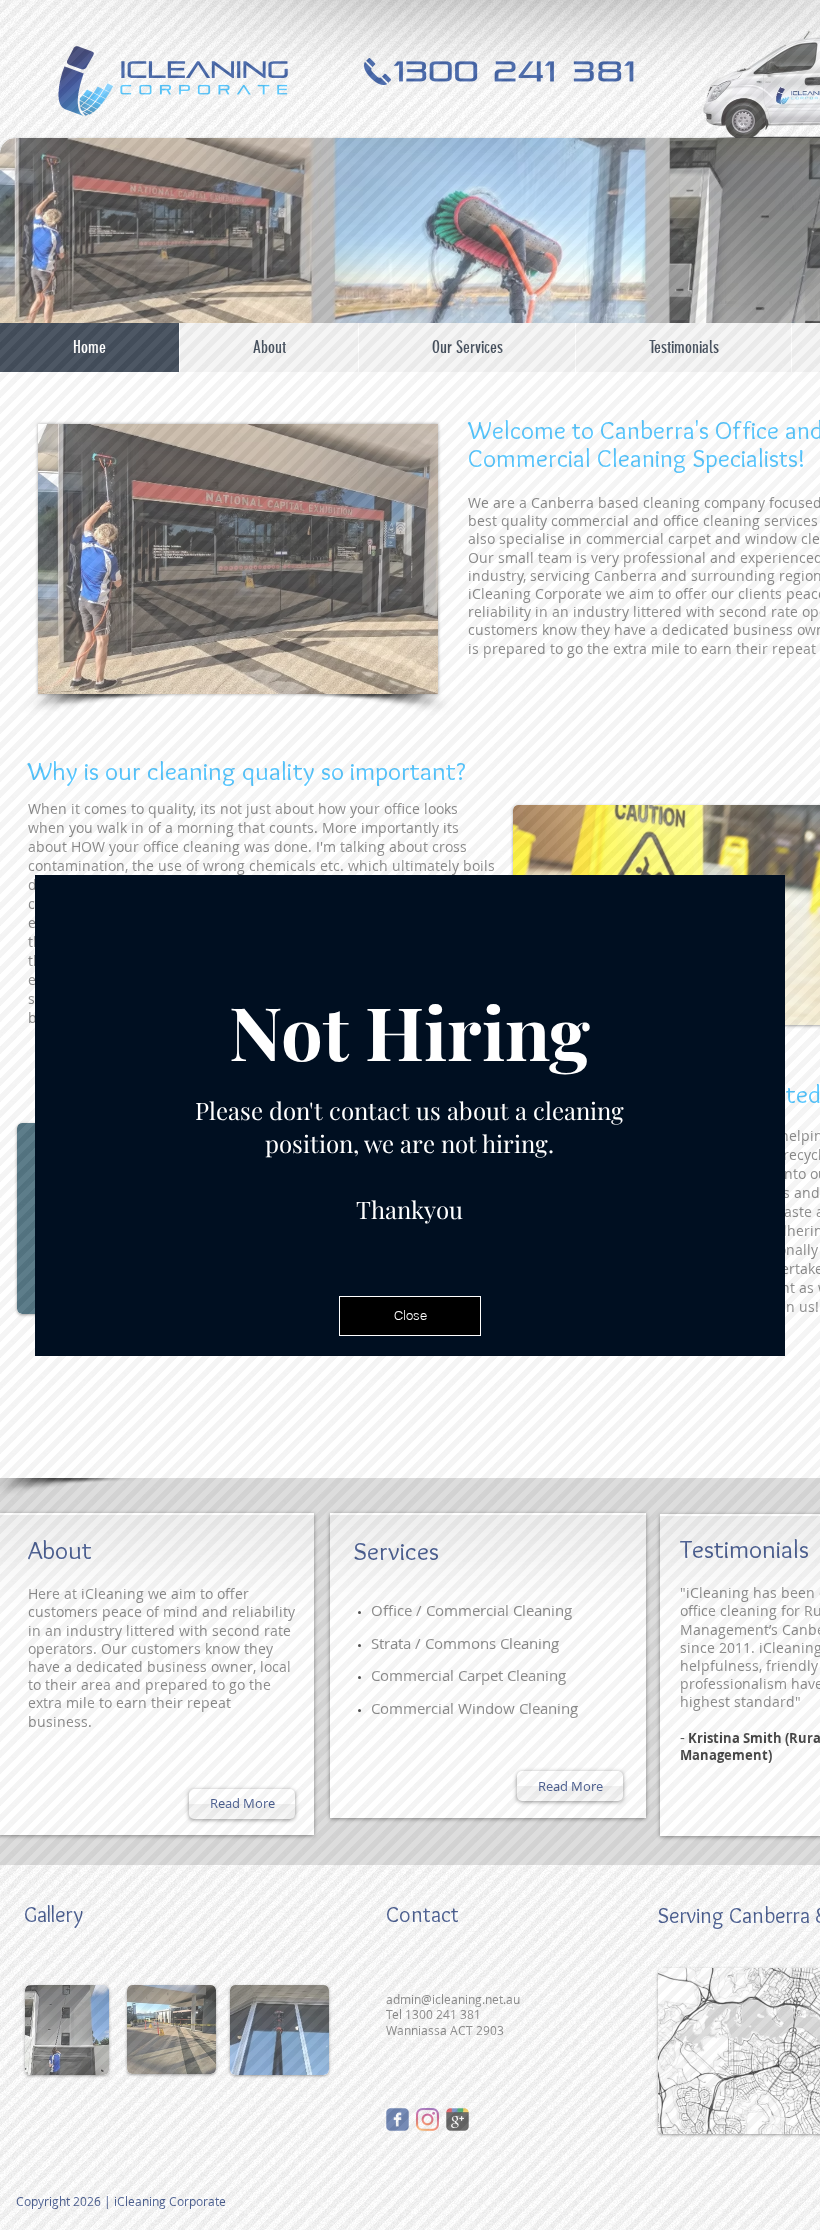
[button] (410, 1316)
